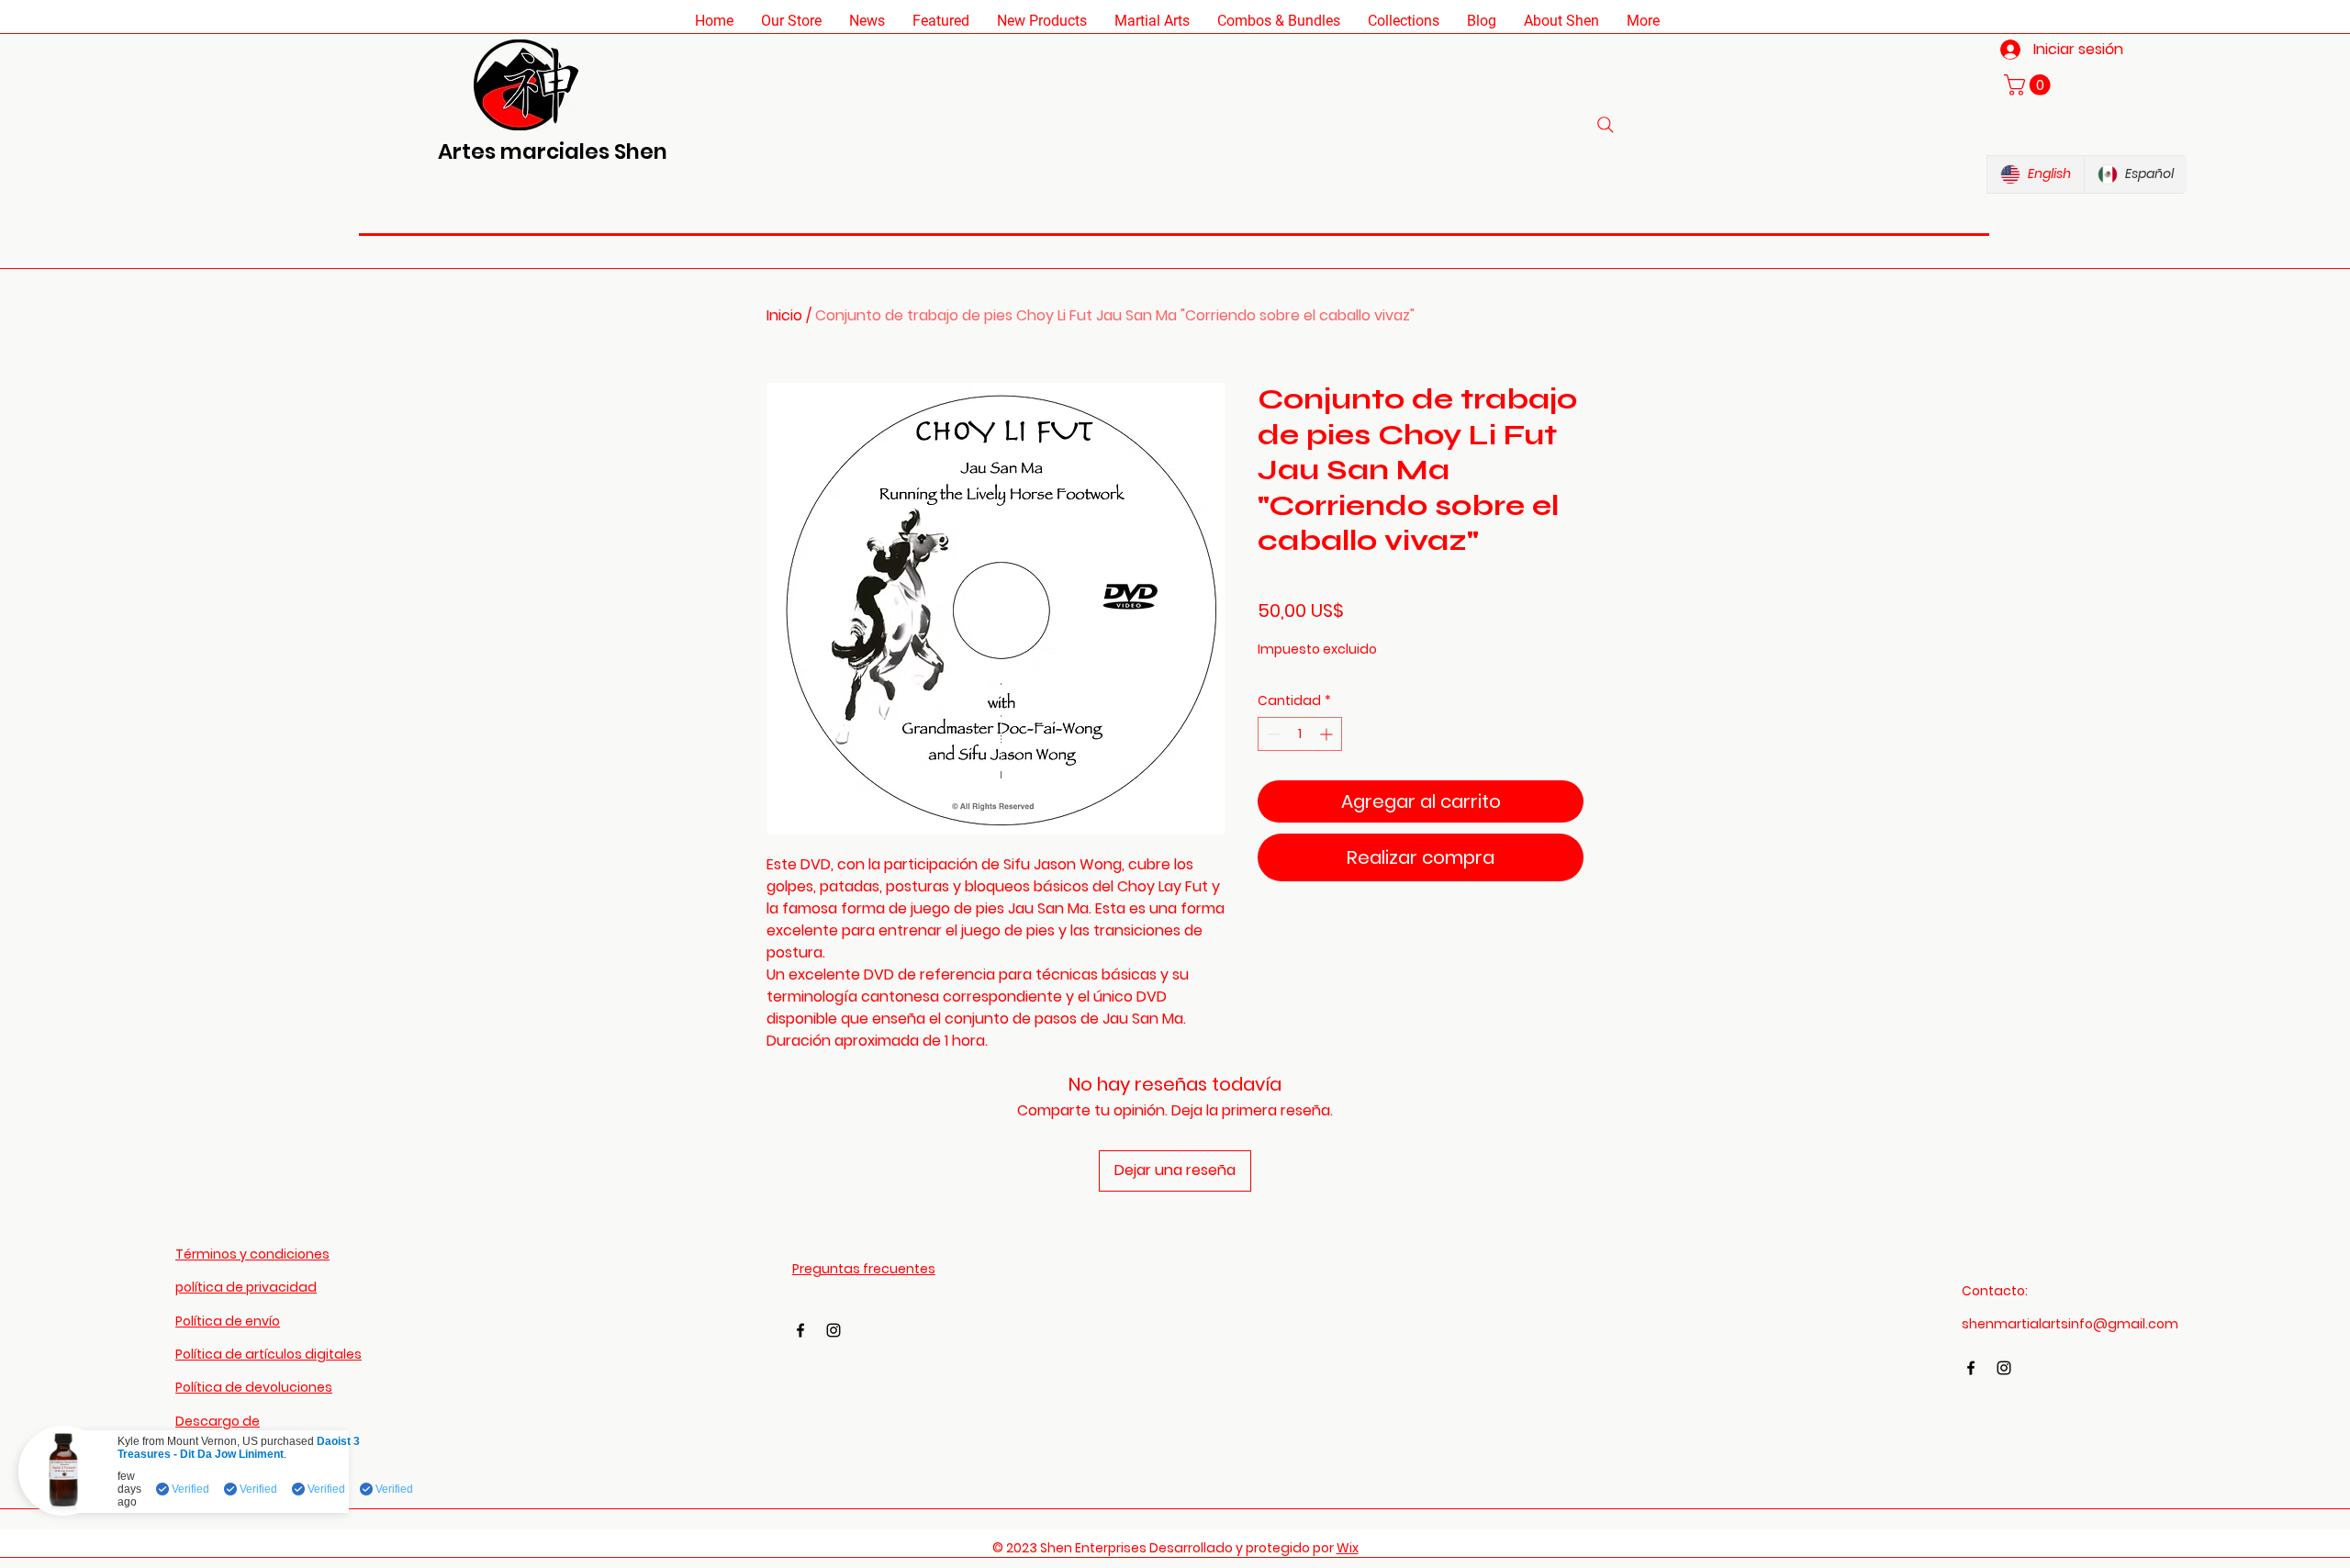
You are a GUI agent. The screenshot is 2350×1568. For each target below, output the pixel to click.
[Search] (1606, 125)
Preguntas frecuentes (864, 1269)
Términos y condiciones (252, 1254)
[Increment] (1328, 734)
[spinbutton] (1300, 734)
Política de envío (228, 1321)
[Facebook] (800, 1330)
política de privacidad (246, 1287)
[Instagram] (834, 1330)
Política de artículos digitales (269, 1354)
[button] (791, 21)
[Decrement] (1272, 734)
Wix (1348, 1548)
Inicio (784, 315)
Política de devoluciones (254, 1387)
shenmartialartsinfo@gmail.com (2070, 1324)
